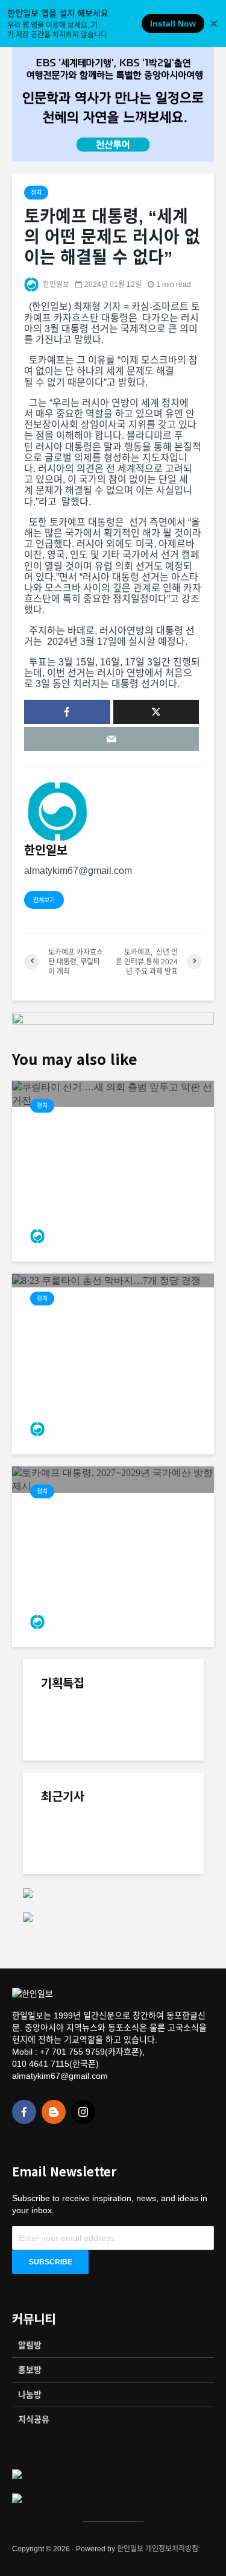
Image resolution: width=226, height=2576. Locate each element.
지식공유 (34, 2419)
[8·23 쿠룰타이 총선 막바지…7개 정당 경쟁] (106, 1280)
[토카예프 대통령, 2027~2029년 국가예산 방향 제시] (113, 1479)
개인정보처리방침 (172, 2549)
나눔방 (30, 2395)
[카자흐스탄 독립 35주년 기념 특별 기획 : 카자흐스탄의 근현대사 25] (141, 1806)
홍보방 (30, 2370)
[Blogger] (54, 2112)
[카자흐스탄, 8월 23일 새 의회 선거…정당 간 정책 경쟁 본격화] (65, 1852)
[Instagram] (83, 2112)
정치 (36, 193)
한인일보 (55, 284)
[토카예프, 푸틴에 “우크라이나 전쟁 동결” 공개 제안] (65, 1930)
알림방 (30, 2345)
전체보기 (44, 900)
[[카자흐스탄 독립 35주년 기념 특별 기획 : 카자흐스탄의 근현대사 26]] (65, 1738)
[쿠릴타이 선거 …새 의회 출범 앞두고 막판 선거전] (113, 1093)
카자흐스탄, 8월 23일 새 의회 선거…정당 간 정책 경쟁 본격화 (142, 1835)
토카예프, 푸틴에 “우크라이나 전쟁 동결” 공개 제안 (140, 1919)
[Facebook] (24, 2112)
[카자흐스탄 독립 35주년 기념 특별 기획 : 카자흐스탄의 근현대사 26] (141, 1721)
